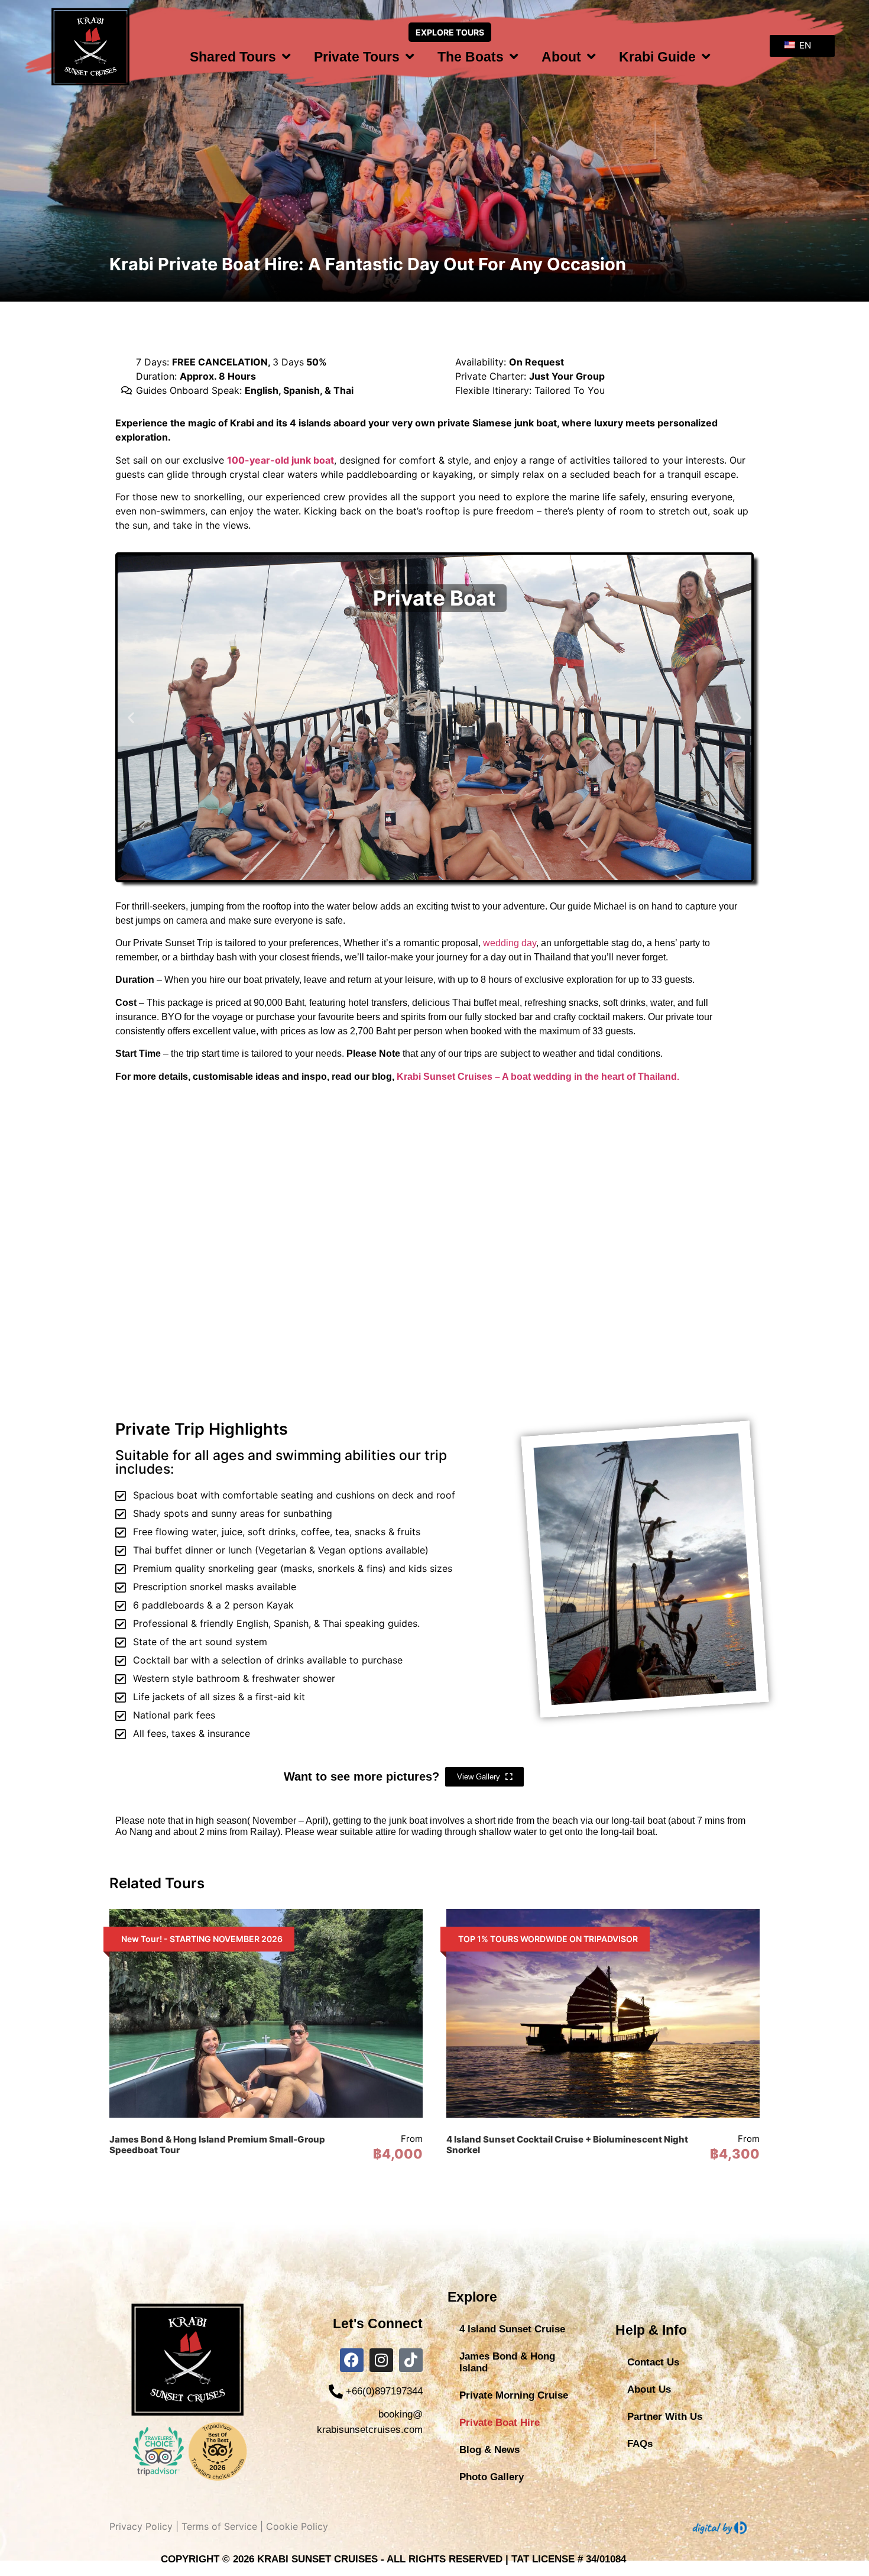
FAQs (640, 2444)
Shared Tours (233, 57)
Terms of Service (219, 2526)
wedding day (510, 943)
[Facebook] (352, 2360)
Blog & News (489, 2450)
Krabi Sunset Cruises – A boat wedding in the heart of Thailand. (538, 1077)
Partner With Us (665, 2417)
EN (804, 45)
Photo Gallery (492, 2477)
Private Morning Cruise (514, 2395)
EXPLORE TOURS (450, 32)
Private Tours (357, 57)
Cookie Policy (297, 2526)
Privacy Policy (141, 2526)
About (561, 57)
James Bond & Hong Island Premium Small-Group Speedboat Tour (217, 2145)
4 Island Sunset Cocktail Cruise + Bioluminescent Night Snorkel (567, 2145)
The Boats (471, 57)
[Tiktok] (411, 2360)
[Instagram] (381, 2360)
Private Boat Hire (500, 2423)
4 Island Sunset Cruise (512, 2329)
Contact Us (653, 2362)
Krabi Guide (657, 57)
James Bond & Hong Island (507, 2362)
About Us (649, 2389)
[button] (131, 718)
